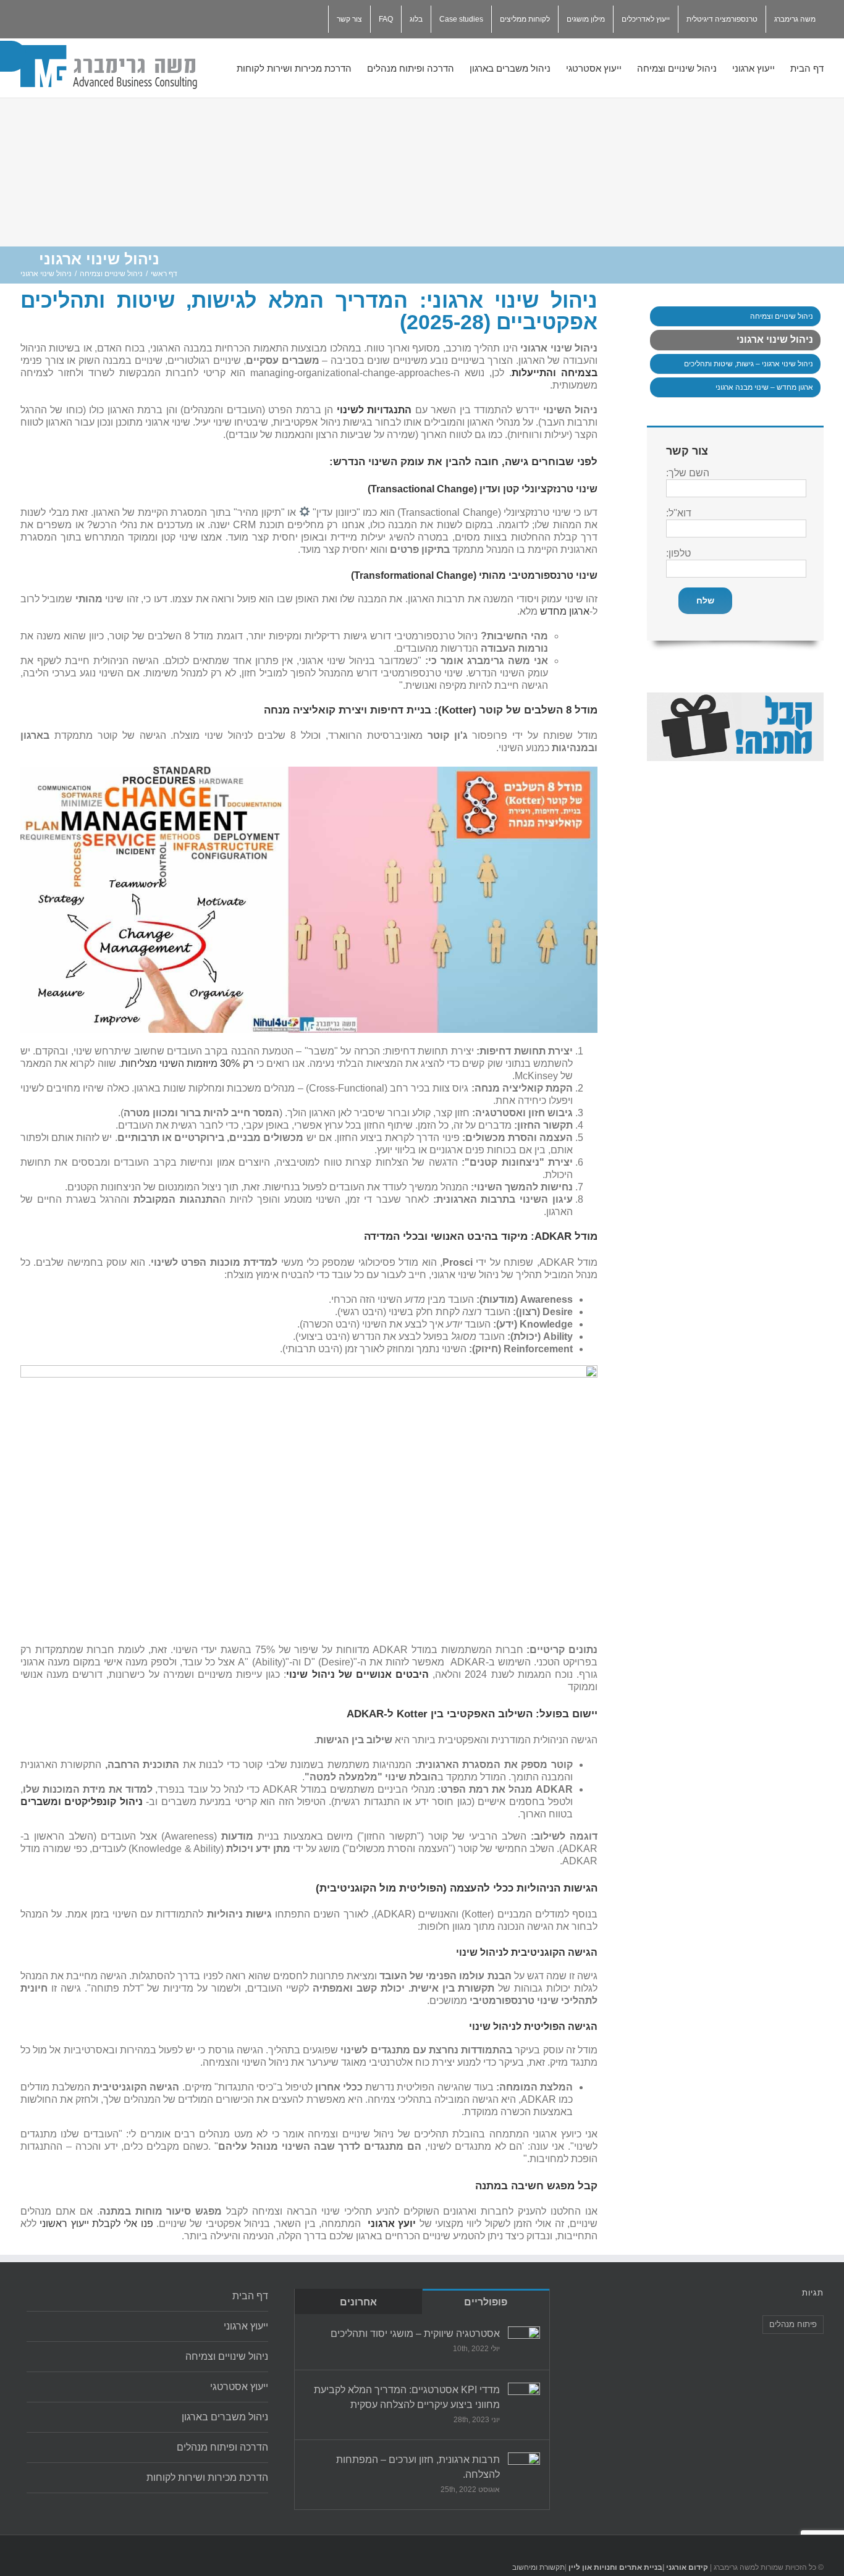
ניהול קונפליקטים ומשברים (82, 1802)
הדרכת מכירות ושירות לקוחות (207, 2477)
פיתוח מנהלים (793, 2324)
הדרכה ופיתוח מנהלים (222, 2447)
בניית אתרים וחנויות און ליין (615, 2567)
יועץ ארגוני (392, 2224)
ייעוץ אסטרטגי (239, 2387)
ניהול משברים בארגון (225, 2417)
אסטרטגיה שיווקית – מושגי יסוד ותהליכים (415, 2334)
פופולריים (486, 2302)
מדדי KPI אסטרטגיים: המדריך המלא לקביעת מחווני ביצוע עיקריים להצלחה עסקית (407, 2397)
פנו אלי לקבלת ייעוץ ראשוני (96, 2224)
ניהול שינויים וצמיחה (782, 316)
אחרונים (358, 2302)
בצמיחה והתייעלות (555, 373)
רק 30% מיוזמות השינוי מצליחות (188, 1063)
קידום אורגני (686, 2567)
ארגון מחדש (565, 611)
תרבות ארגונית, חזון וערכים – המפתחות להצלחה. (418, 2467)
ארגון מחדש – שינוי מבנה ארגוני (764, 387)
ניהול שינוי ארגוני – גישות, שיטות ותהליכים (749, 364)
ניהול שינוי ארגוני (775, 339)
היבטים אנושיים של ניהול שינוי (357, 1674)
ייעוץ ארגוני (246, 2326)
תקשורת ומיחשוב (538, 2567)
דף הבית (250, 2296)
